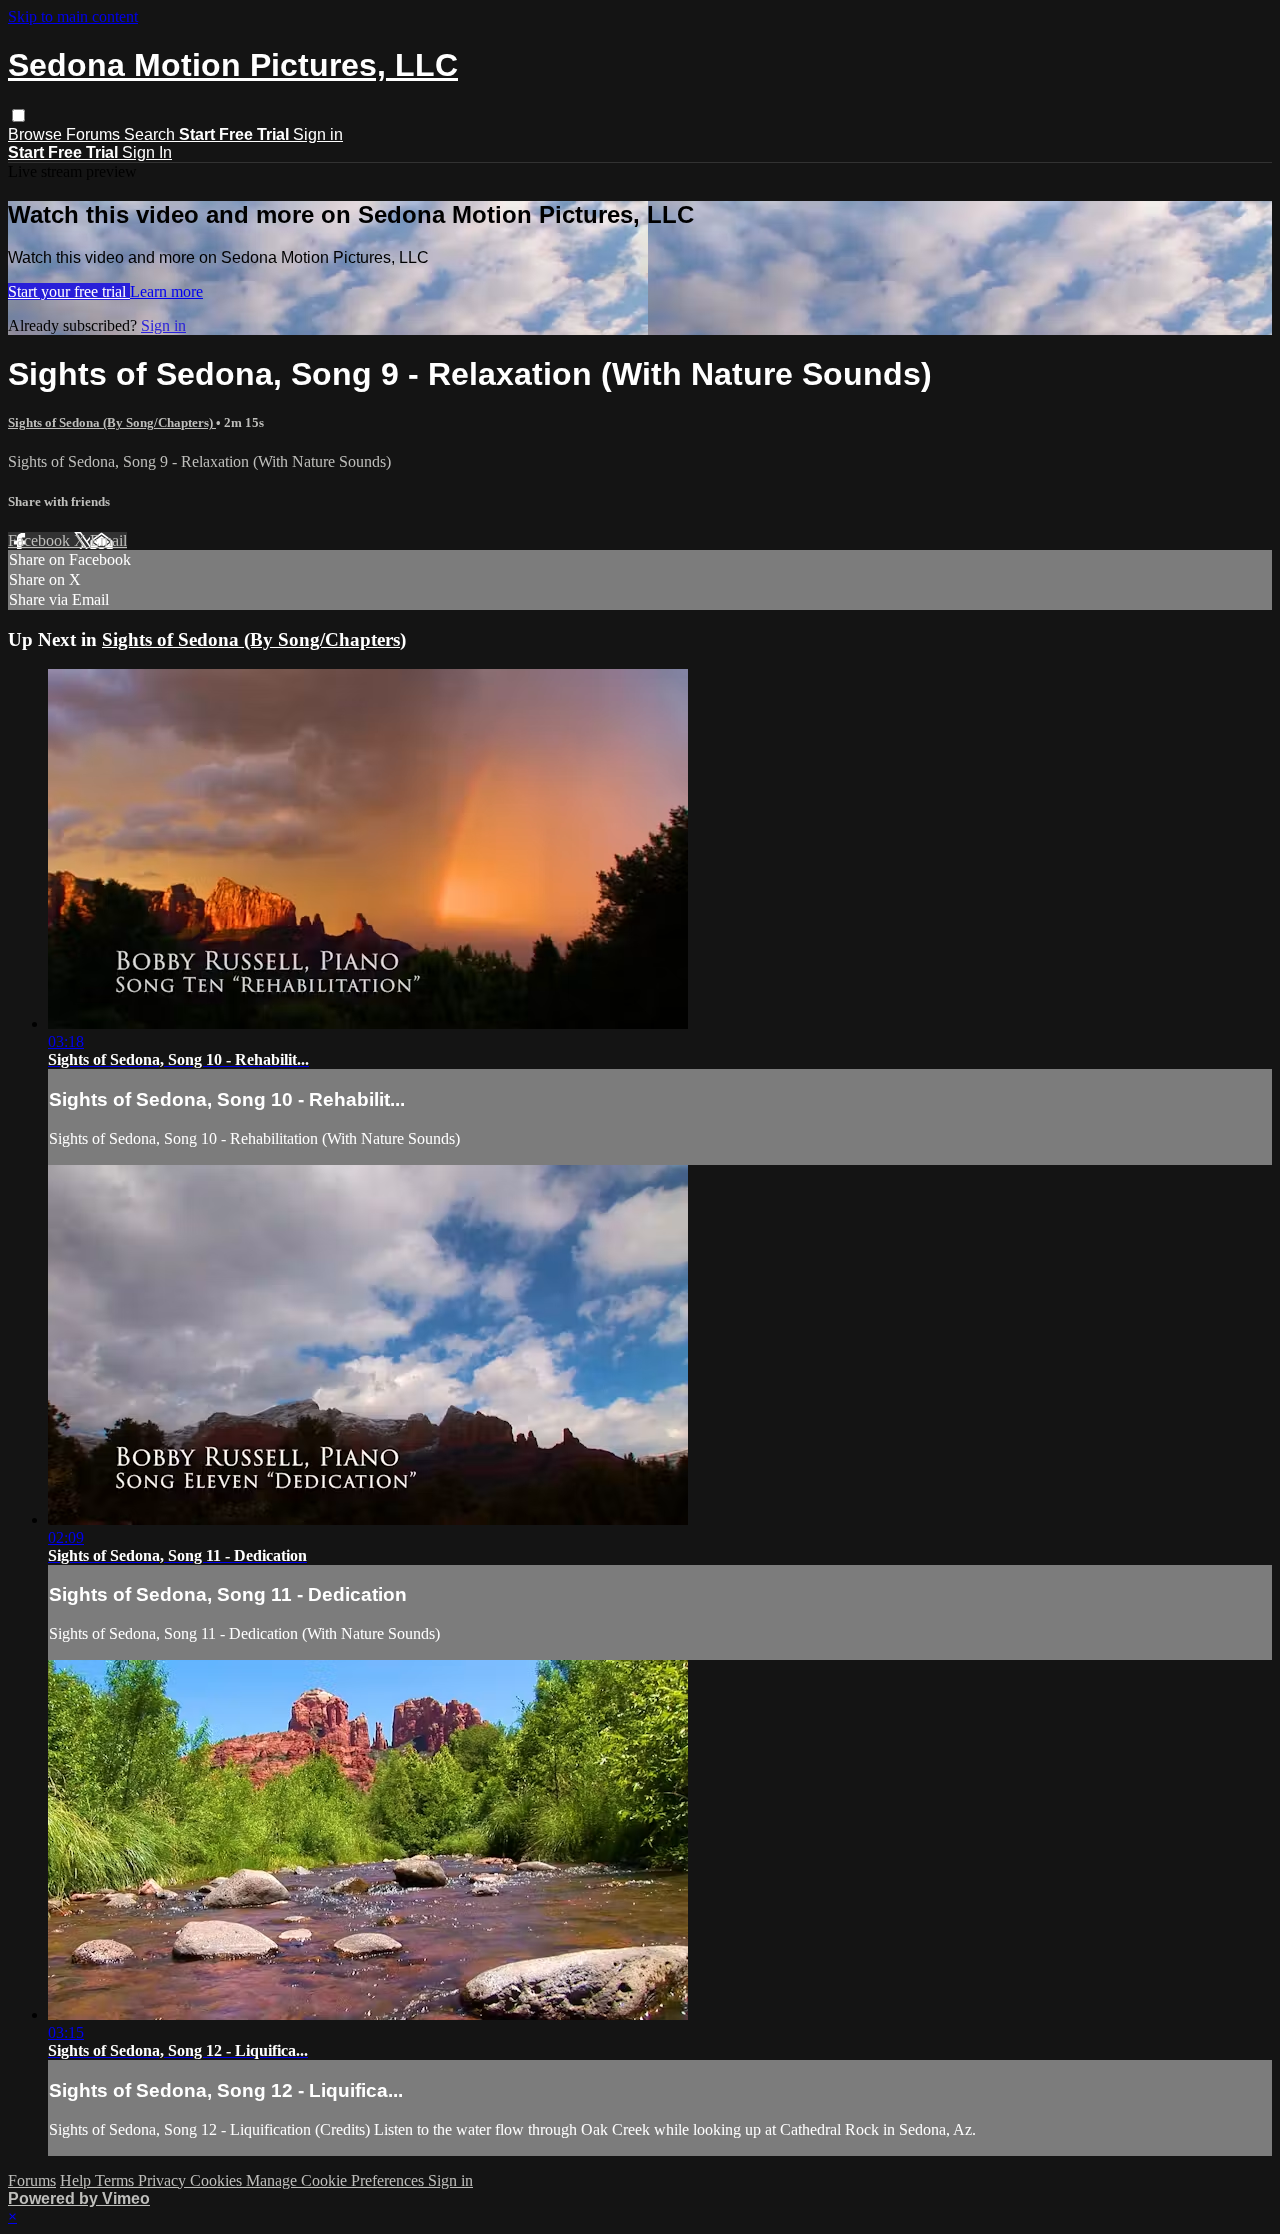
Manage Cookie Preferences (337, 2180)
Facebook (41, 540)
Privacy (164, 2180)
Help (77, 2180)
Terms (116, 2180)
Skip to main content (73, 16)
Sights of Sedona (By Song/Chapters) (112, 422)
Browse (37, 134)
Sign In (147, 152)
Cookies (218, 2180)
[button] (18, 115)
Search (151, 134)
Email (108, 540)
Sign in (318, 134)
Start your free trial (69, 291)
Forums (95, 134)
